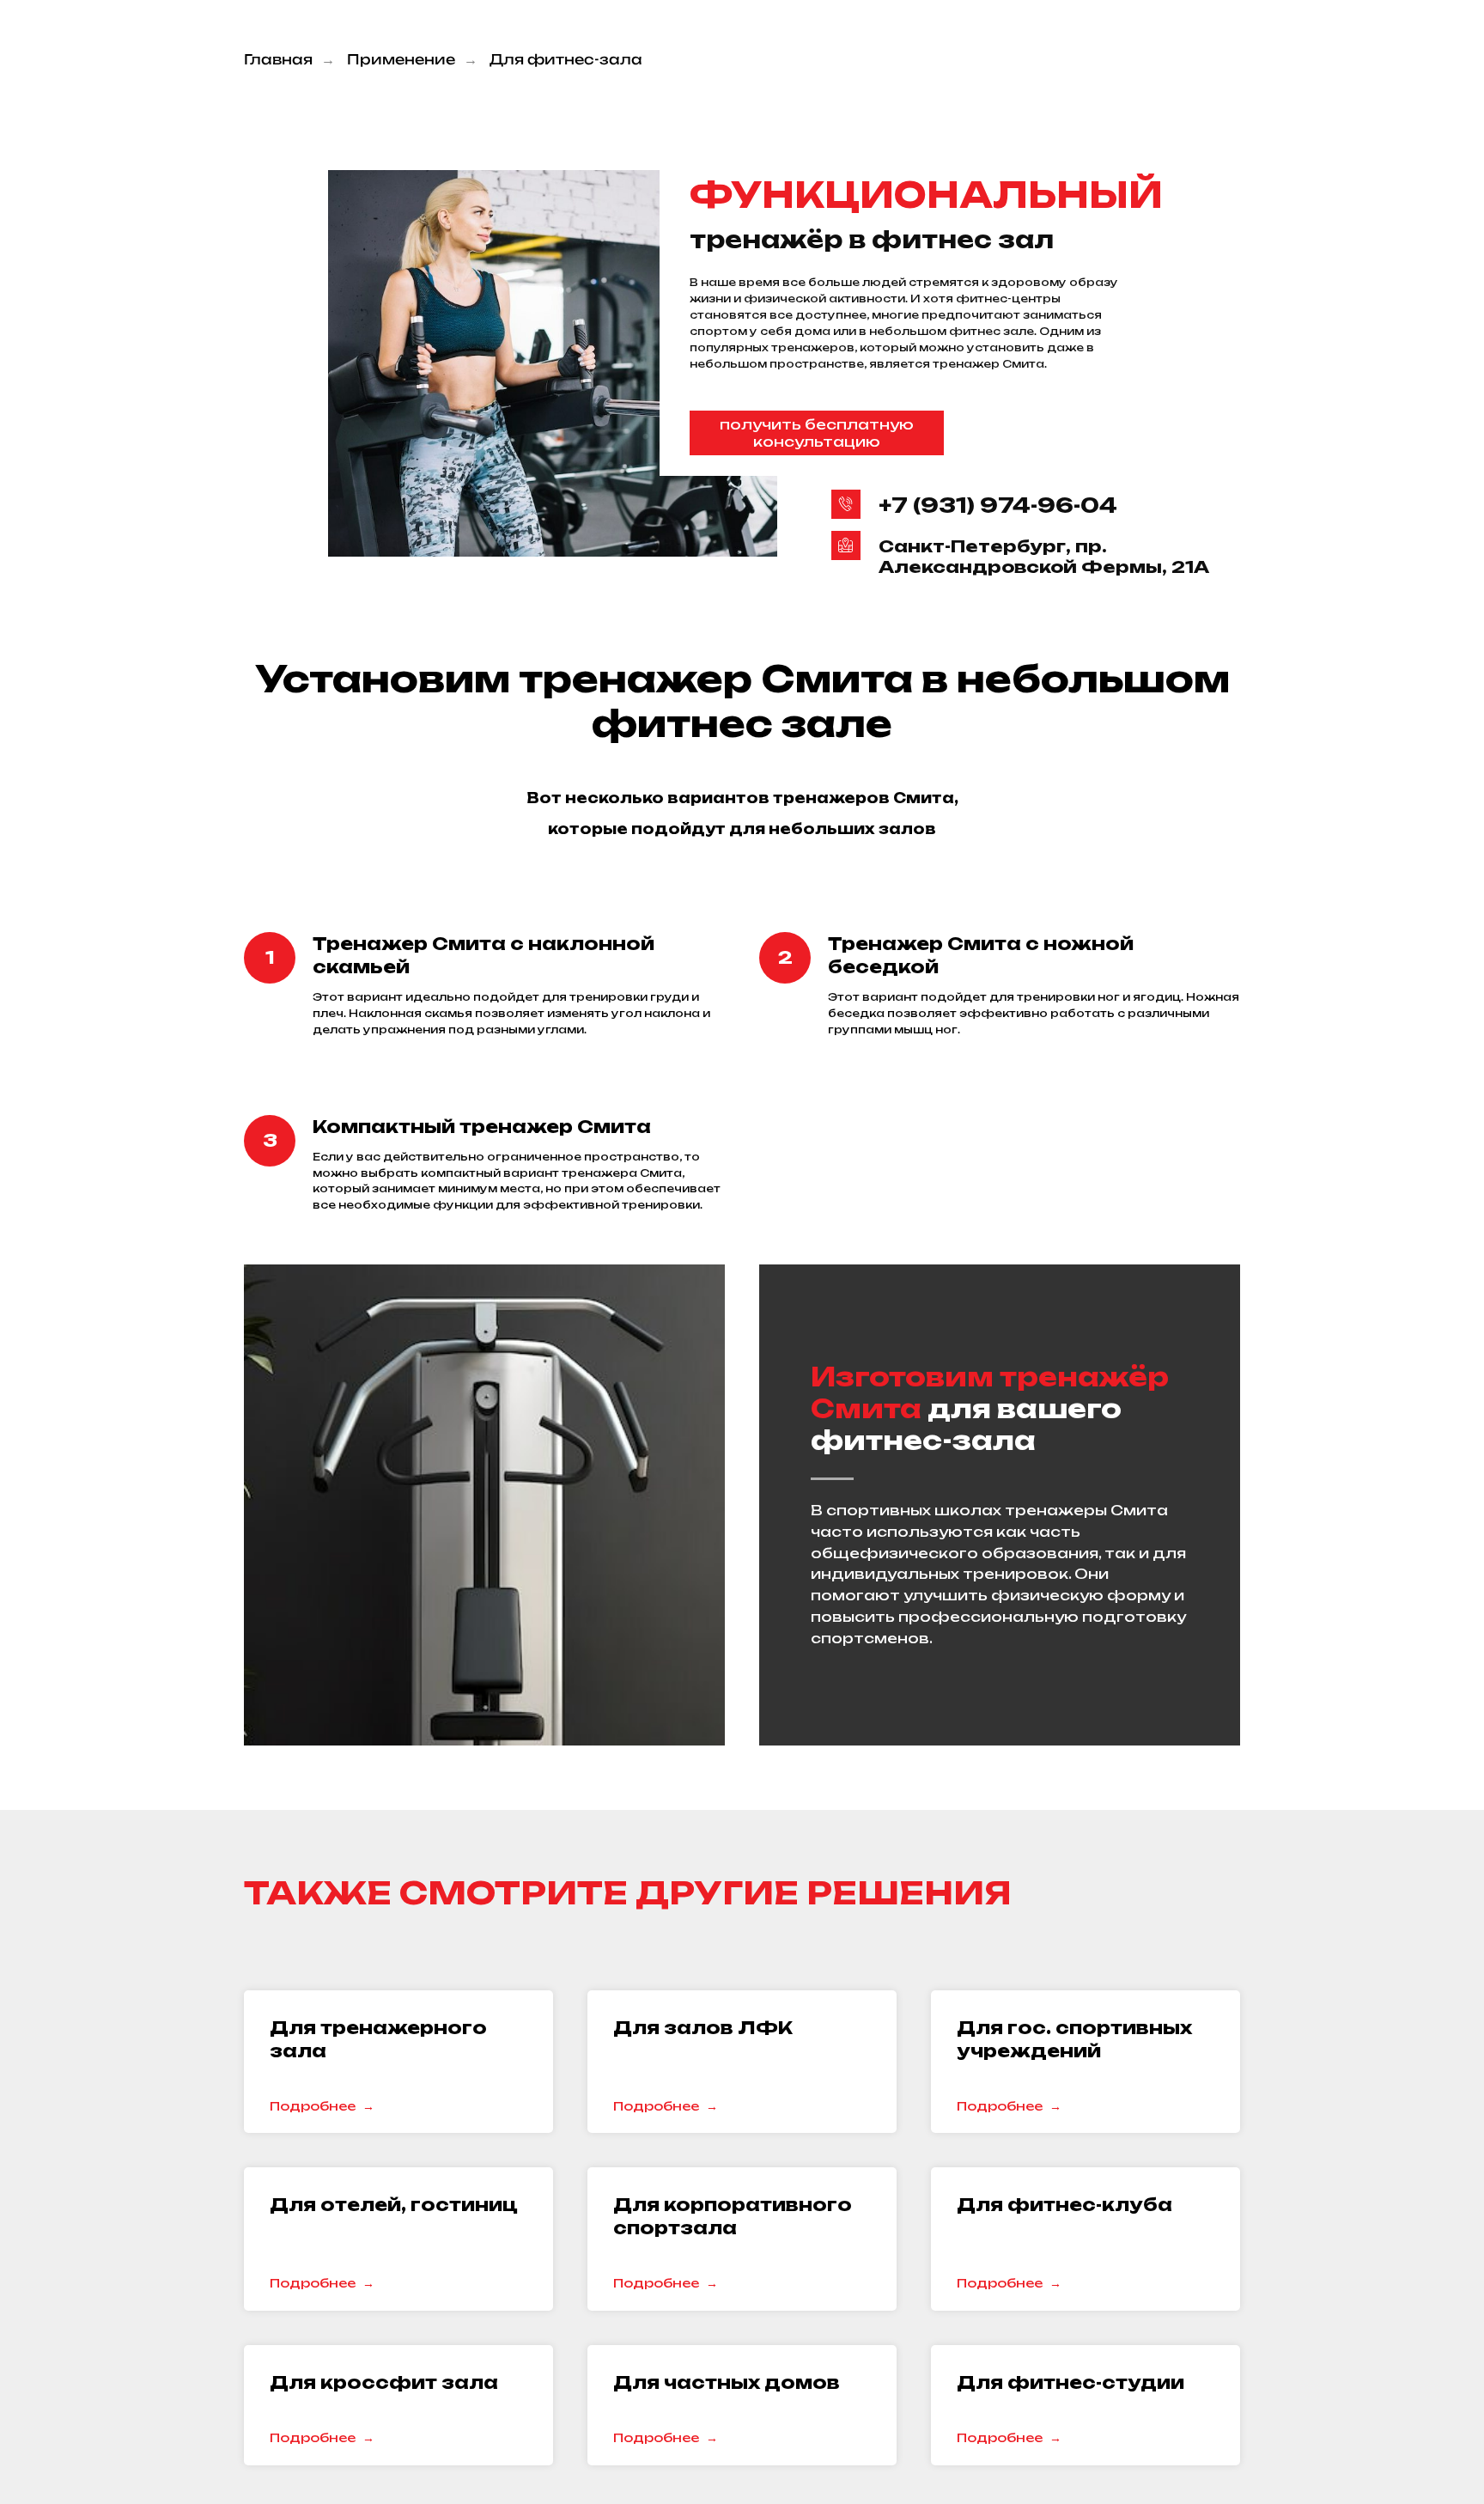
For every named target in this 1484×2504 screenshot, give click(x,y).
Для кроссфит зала (384, 2382)
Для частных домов (727, 2382)
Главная (278, 60)
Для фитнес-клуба (1064, 2205)
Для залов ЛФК (703, 2028)
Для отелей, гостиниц (394, 2205)
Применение (401, 60)
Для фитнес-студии (1070, 2382)
